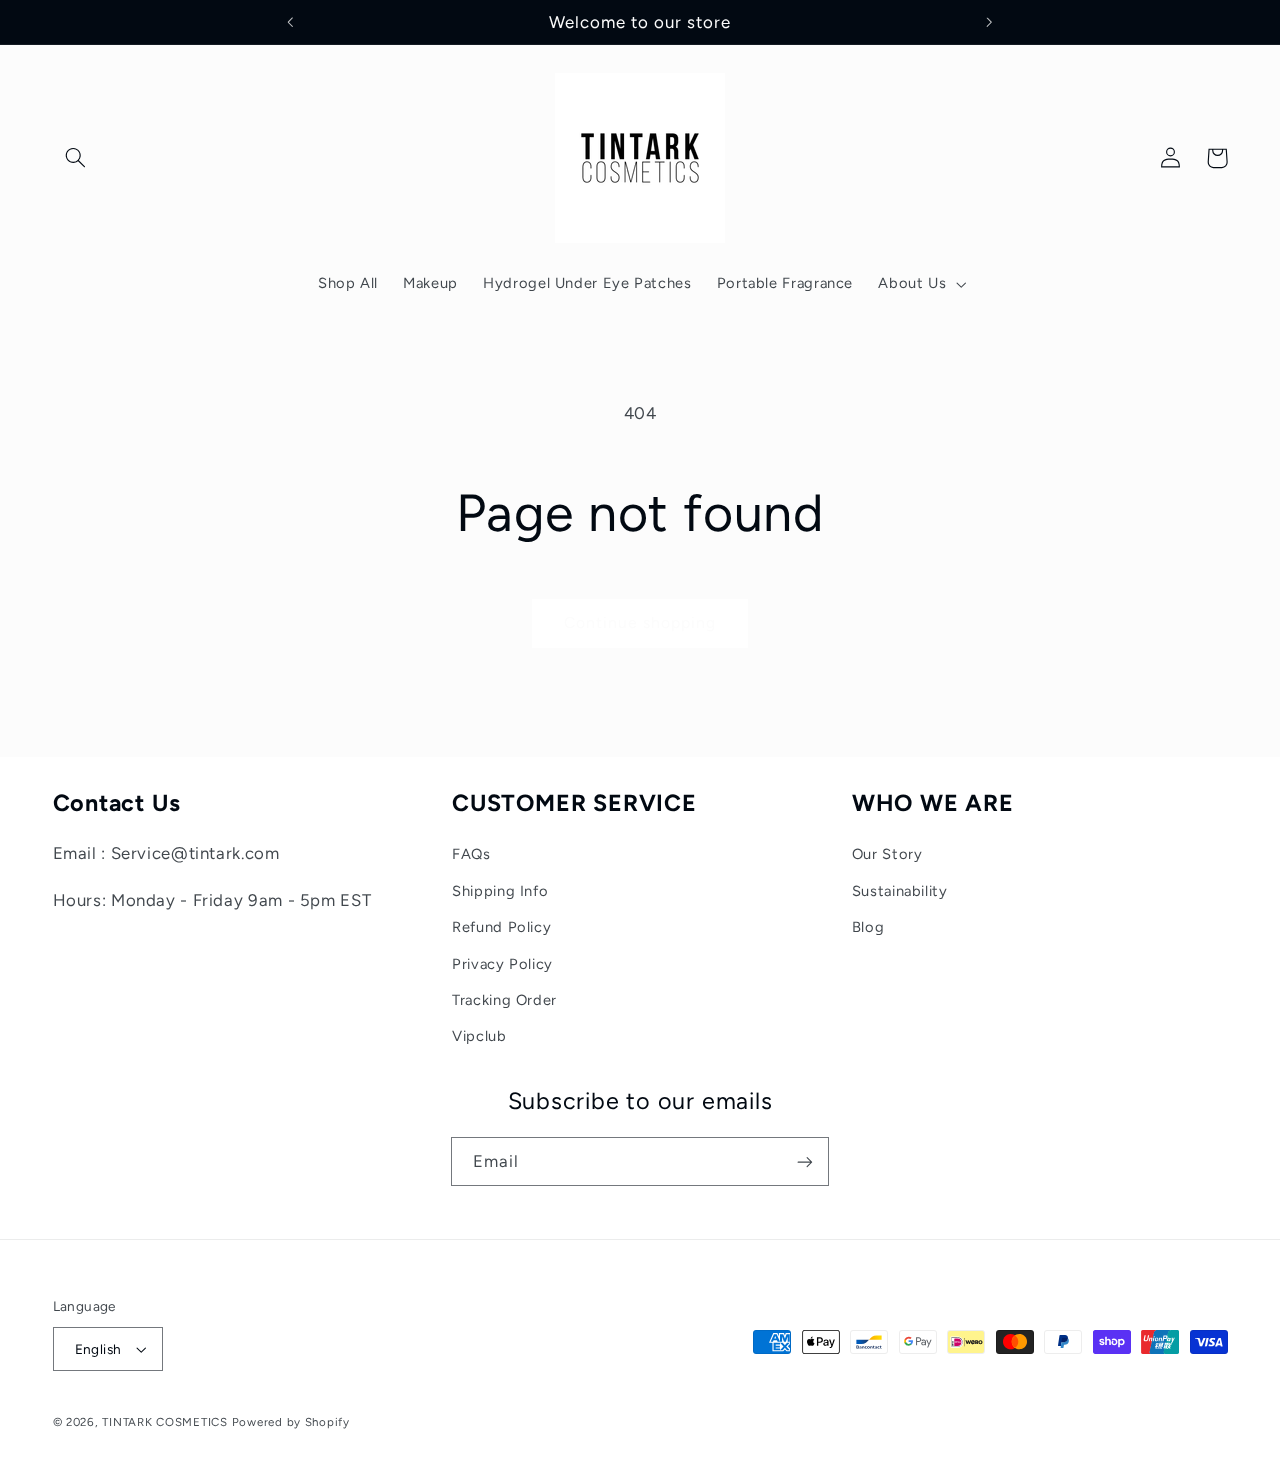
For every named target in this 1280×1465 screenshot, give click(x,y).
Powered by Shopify (291, 1422)
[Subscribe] (805, 1161)
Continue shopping (640, 622)
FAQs (471, 854)
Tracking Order (504, 1000)
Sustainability (900, 891)
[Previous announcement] (291, 22)
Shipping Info (500, 891)
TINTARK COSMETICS (165, 1422)
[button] (76, 158)
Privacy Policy (502, 964)
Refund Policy (501, 927)
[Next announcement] (989, 22)
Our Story (887, 854)
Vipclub (479, 1036)
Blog (868, 927)
